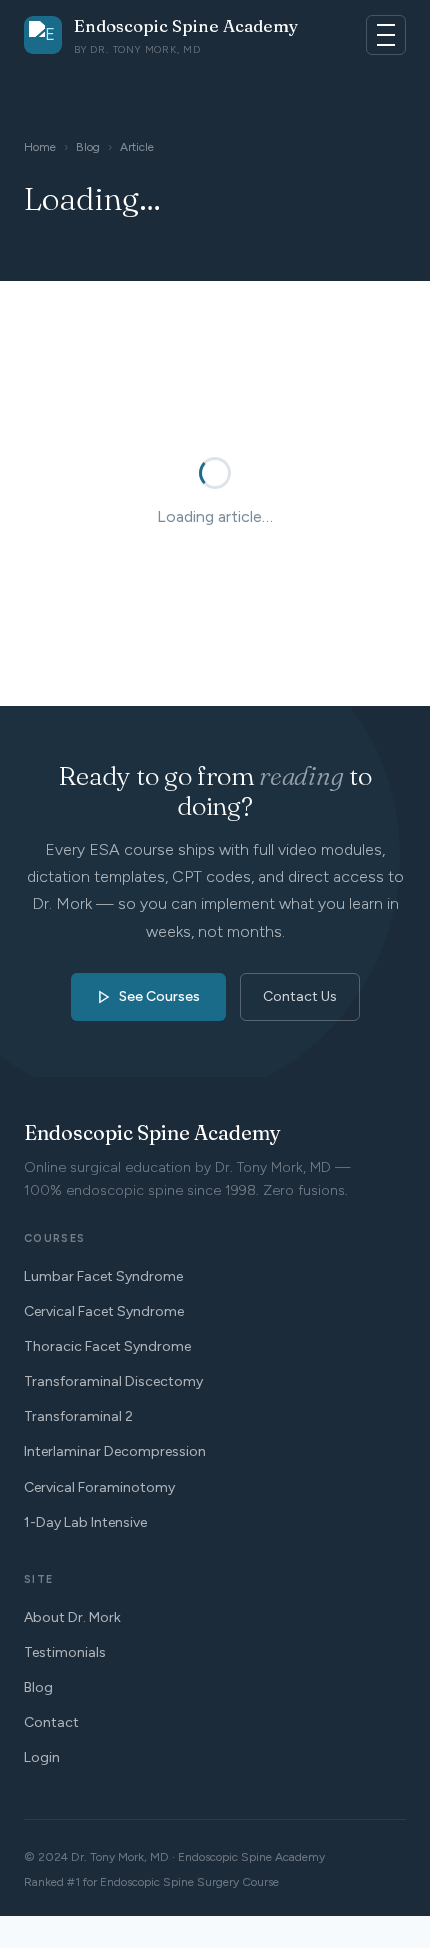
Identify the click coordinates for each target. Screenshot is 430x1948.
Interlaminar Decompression (115, 1451)
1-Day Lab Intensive (85, 1522)
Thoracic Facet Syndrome (107, 1346)
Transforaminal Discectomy (113, 1381)
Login (42, 1757)
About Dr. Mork (72, 1617)
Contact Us (300, 996)
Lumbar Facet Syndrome (103, 1276)
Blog (88, 147)
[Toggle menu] (386, 35)
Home (40, 147)
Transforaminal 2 (78, 1416)
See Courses (159, 996)
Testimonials (65, 1652)
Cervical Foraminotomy (99, 1487)
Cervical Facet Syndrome (104, 1311)
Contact (51, 1722)
